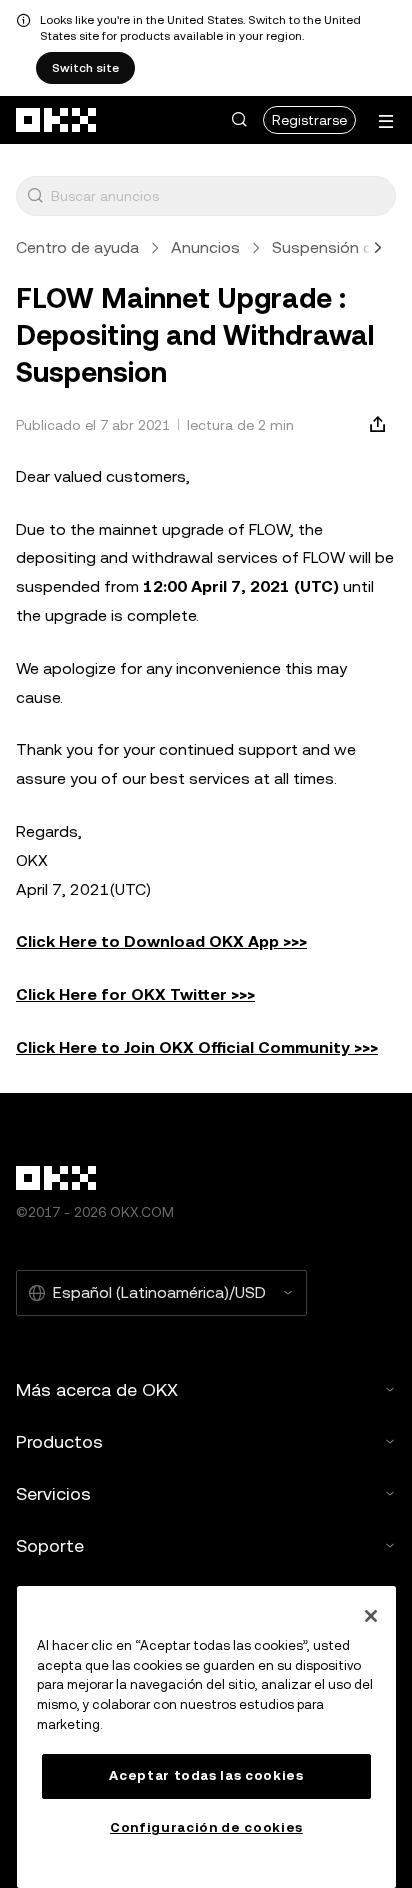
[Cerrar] (371, 1616)
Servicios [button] (53, 1493)
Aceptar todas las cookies (206, 1775)
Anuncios (205, 247)
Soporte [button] (50, 1545)
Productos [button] (59, 1441)
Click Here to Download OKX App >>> (161, 941)
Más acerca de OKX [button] (97, 1389)
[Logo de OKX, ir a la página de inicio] (57, 120)
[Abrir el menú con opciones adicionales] (386, 121)
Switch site (85, 68)
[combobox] (219, 196)
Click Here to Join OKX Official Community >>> (197, 1047)
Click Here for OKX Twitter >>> (135, 994)
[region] (206, 1737)
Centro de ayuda (77, 247)
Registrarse (309, 120)
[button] (239, 120)
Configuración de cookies (206, 1827)
